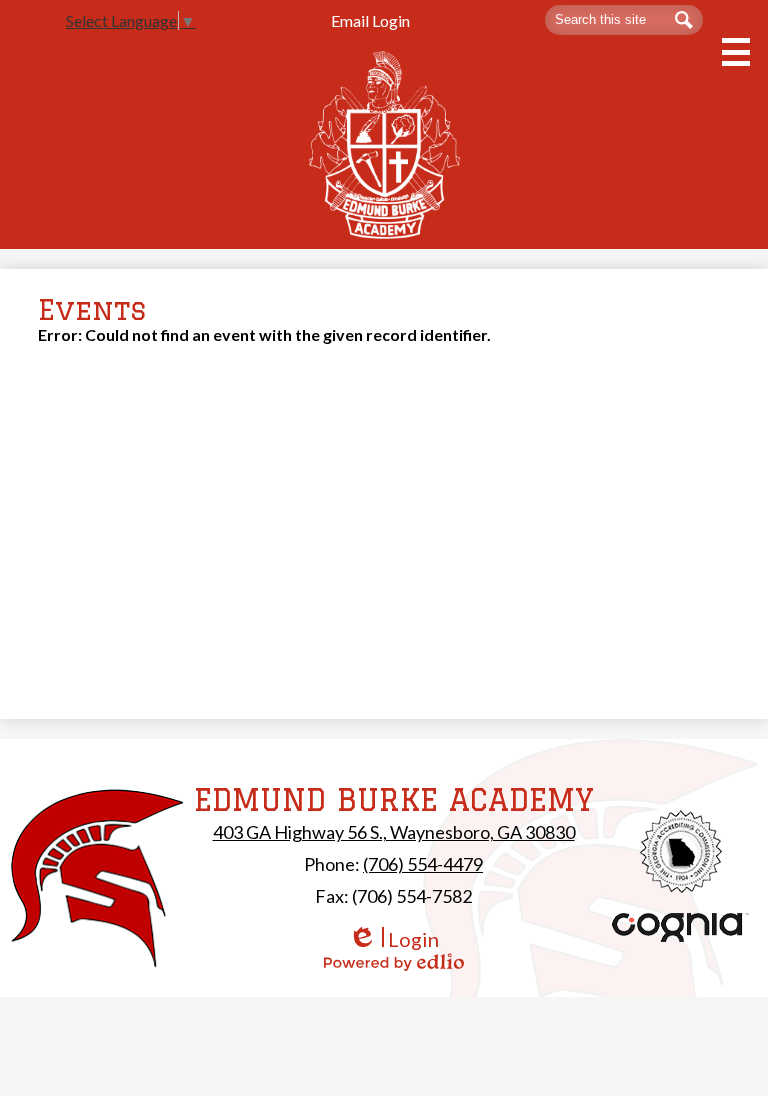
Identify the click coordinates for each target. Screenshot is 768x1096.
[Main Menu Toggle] (736, 52)
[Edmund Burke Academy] (384, 144)
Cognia (681, 927)
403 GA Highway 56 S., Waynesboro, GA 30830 (394, 832)
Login (393, 939)
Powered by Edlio (394, 962)
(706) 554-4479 (423, 864)
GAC (681, 851)
